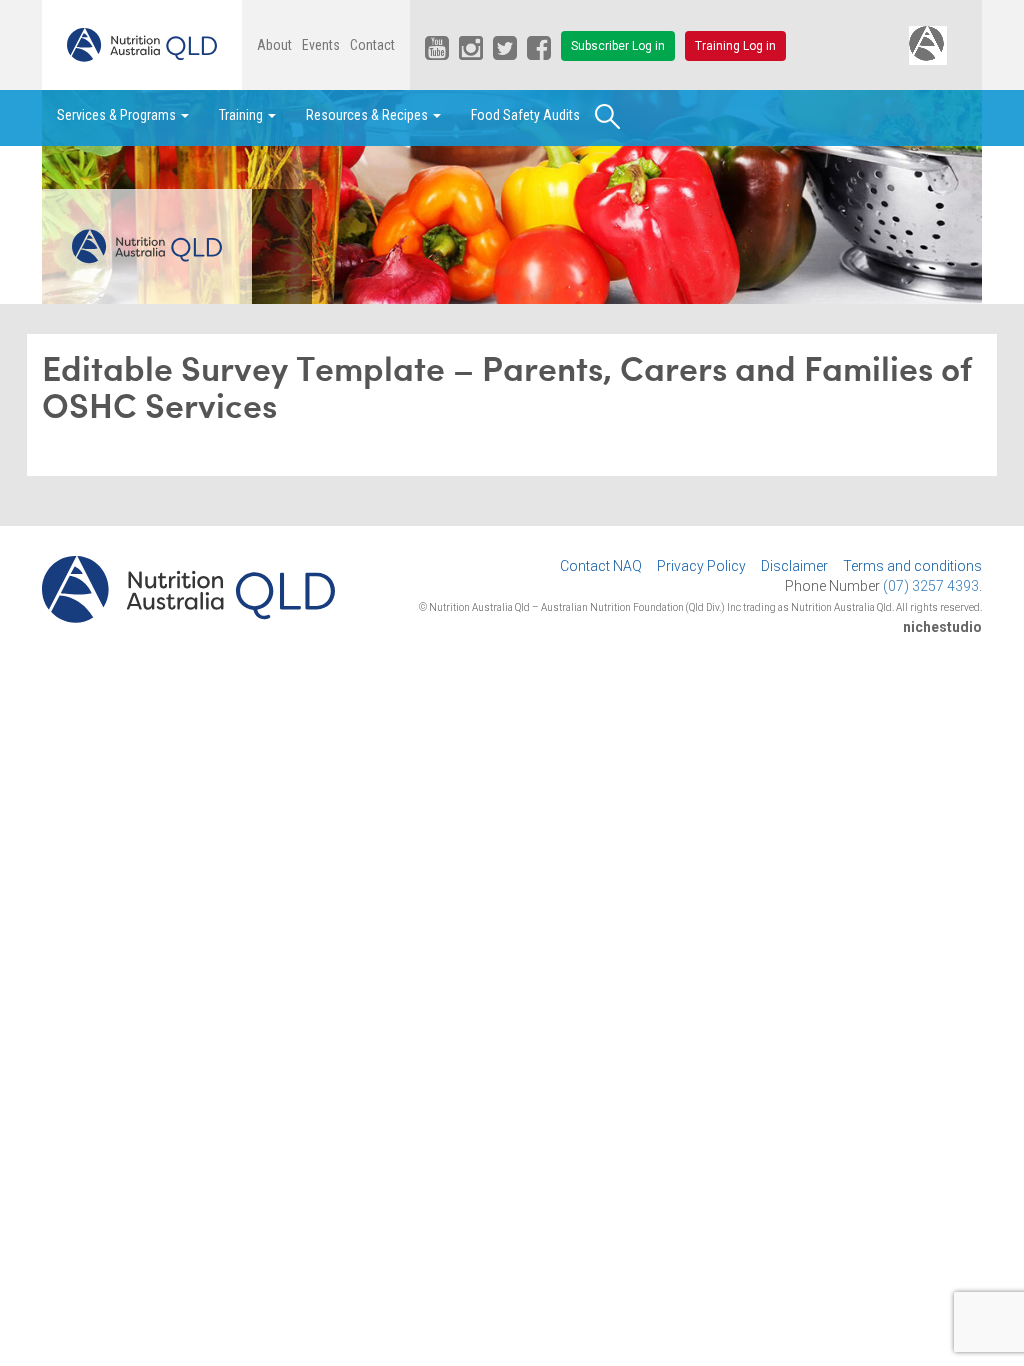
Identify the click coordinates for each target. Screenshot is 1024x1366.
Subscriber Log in (618, 46)
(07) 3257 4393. (932, 586)
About (274, 45)
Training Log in (735, 46)
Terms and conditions (912, 566)
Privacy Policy (701, 566)
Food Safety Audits (525, 115)
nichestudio (942, 627)
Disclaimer (794, 566)
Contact (372, 45)
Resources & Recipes (368, 115)
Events (321, 45)
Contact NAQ (601, 566)
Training (242, 115)
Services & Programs (118, 115)
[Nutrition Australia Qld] (142, 45)
